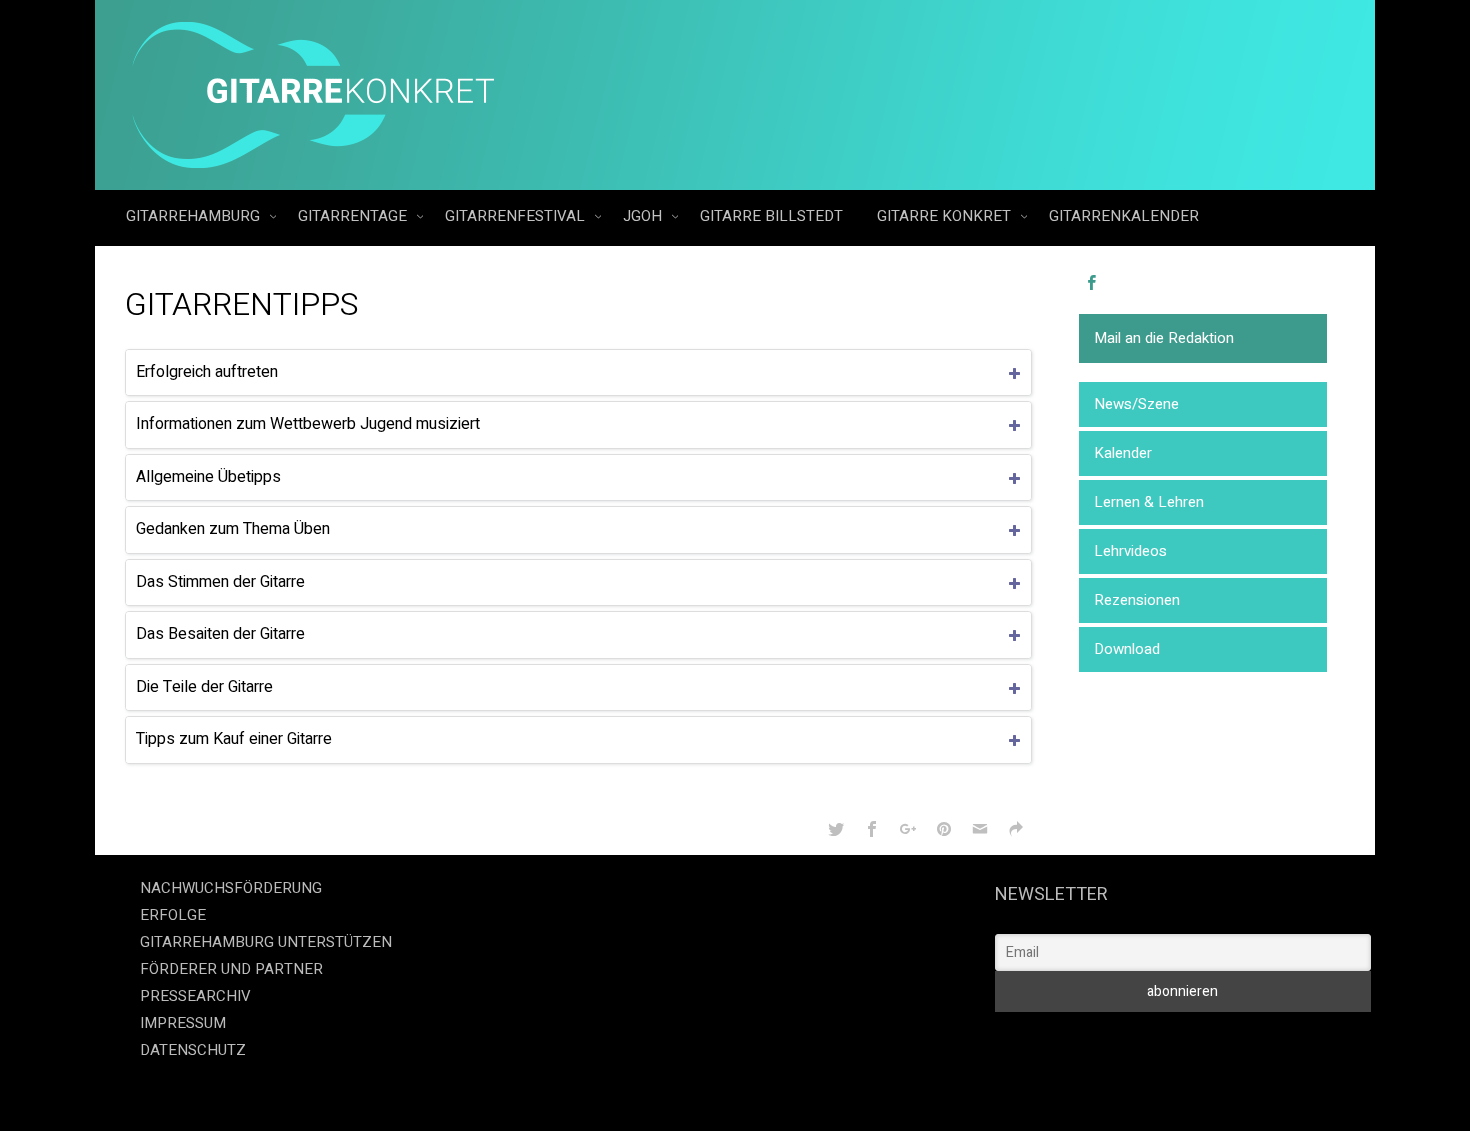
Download (1127, 649)
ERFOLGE (173, 915)
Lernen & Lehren (1149, 502)
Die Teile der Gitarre (204, 687)
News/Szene (1136, 404)
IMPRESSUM (183, 1023)
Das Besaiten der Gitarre (220, 634)
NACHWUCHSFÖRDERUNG (231, 888)
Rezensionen (1137, 600)
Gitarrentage (354, 216)
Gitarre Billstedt (771, 216)
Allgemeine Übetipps (208, 477)
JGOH (644, 216)
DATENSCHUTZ (193, 1050)
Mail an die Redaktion (1164, 338)
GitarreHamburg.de (622, 1090)
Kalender (1123, 453)
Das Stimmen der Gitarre (220, 582)
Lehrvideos (1130, 551)
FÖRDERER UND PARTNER (231, 969)
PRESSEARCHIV (195, 996)
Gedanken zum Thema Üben (233, 529)
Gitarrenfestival (517, 216)
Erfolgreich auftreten (207, 372)
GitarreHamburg (195, 216)
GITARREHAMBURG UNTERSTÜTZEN (266, 942)
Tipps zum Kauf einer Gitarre (234, 739)
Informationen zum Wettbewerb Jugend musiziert (308, 424)
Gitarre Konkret (946, 216)
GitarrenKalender (1124, 216)
